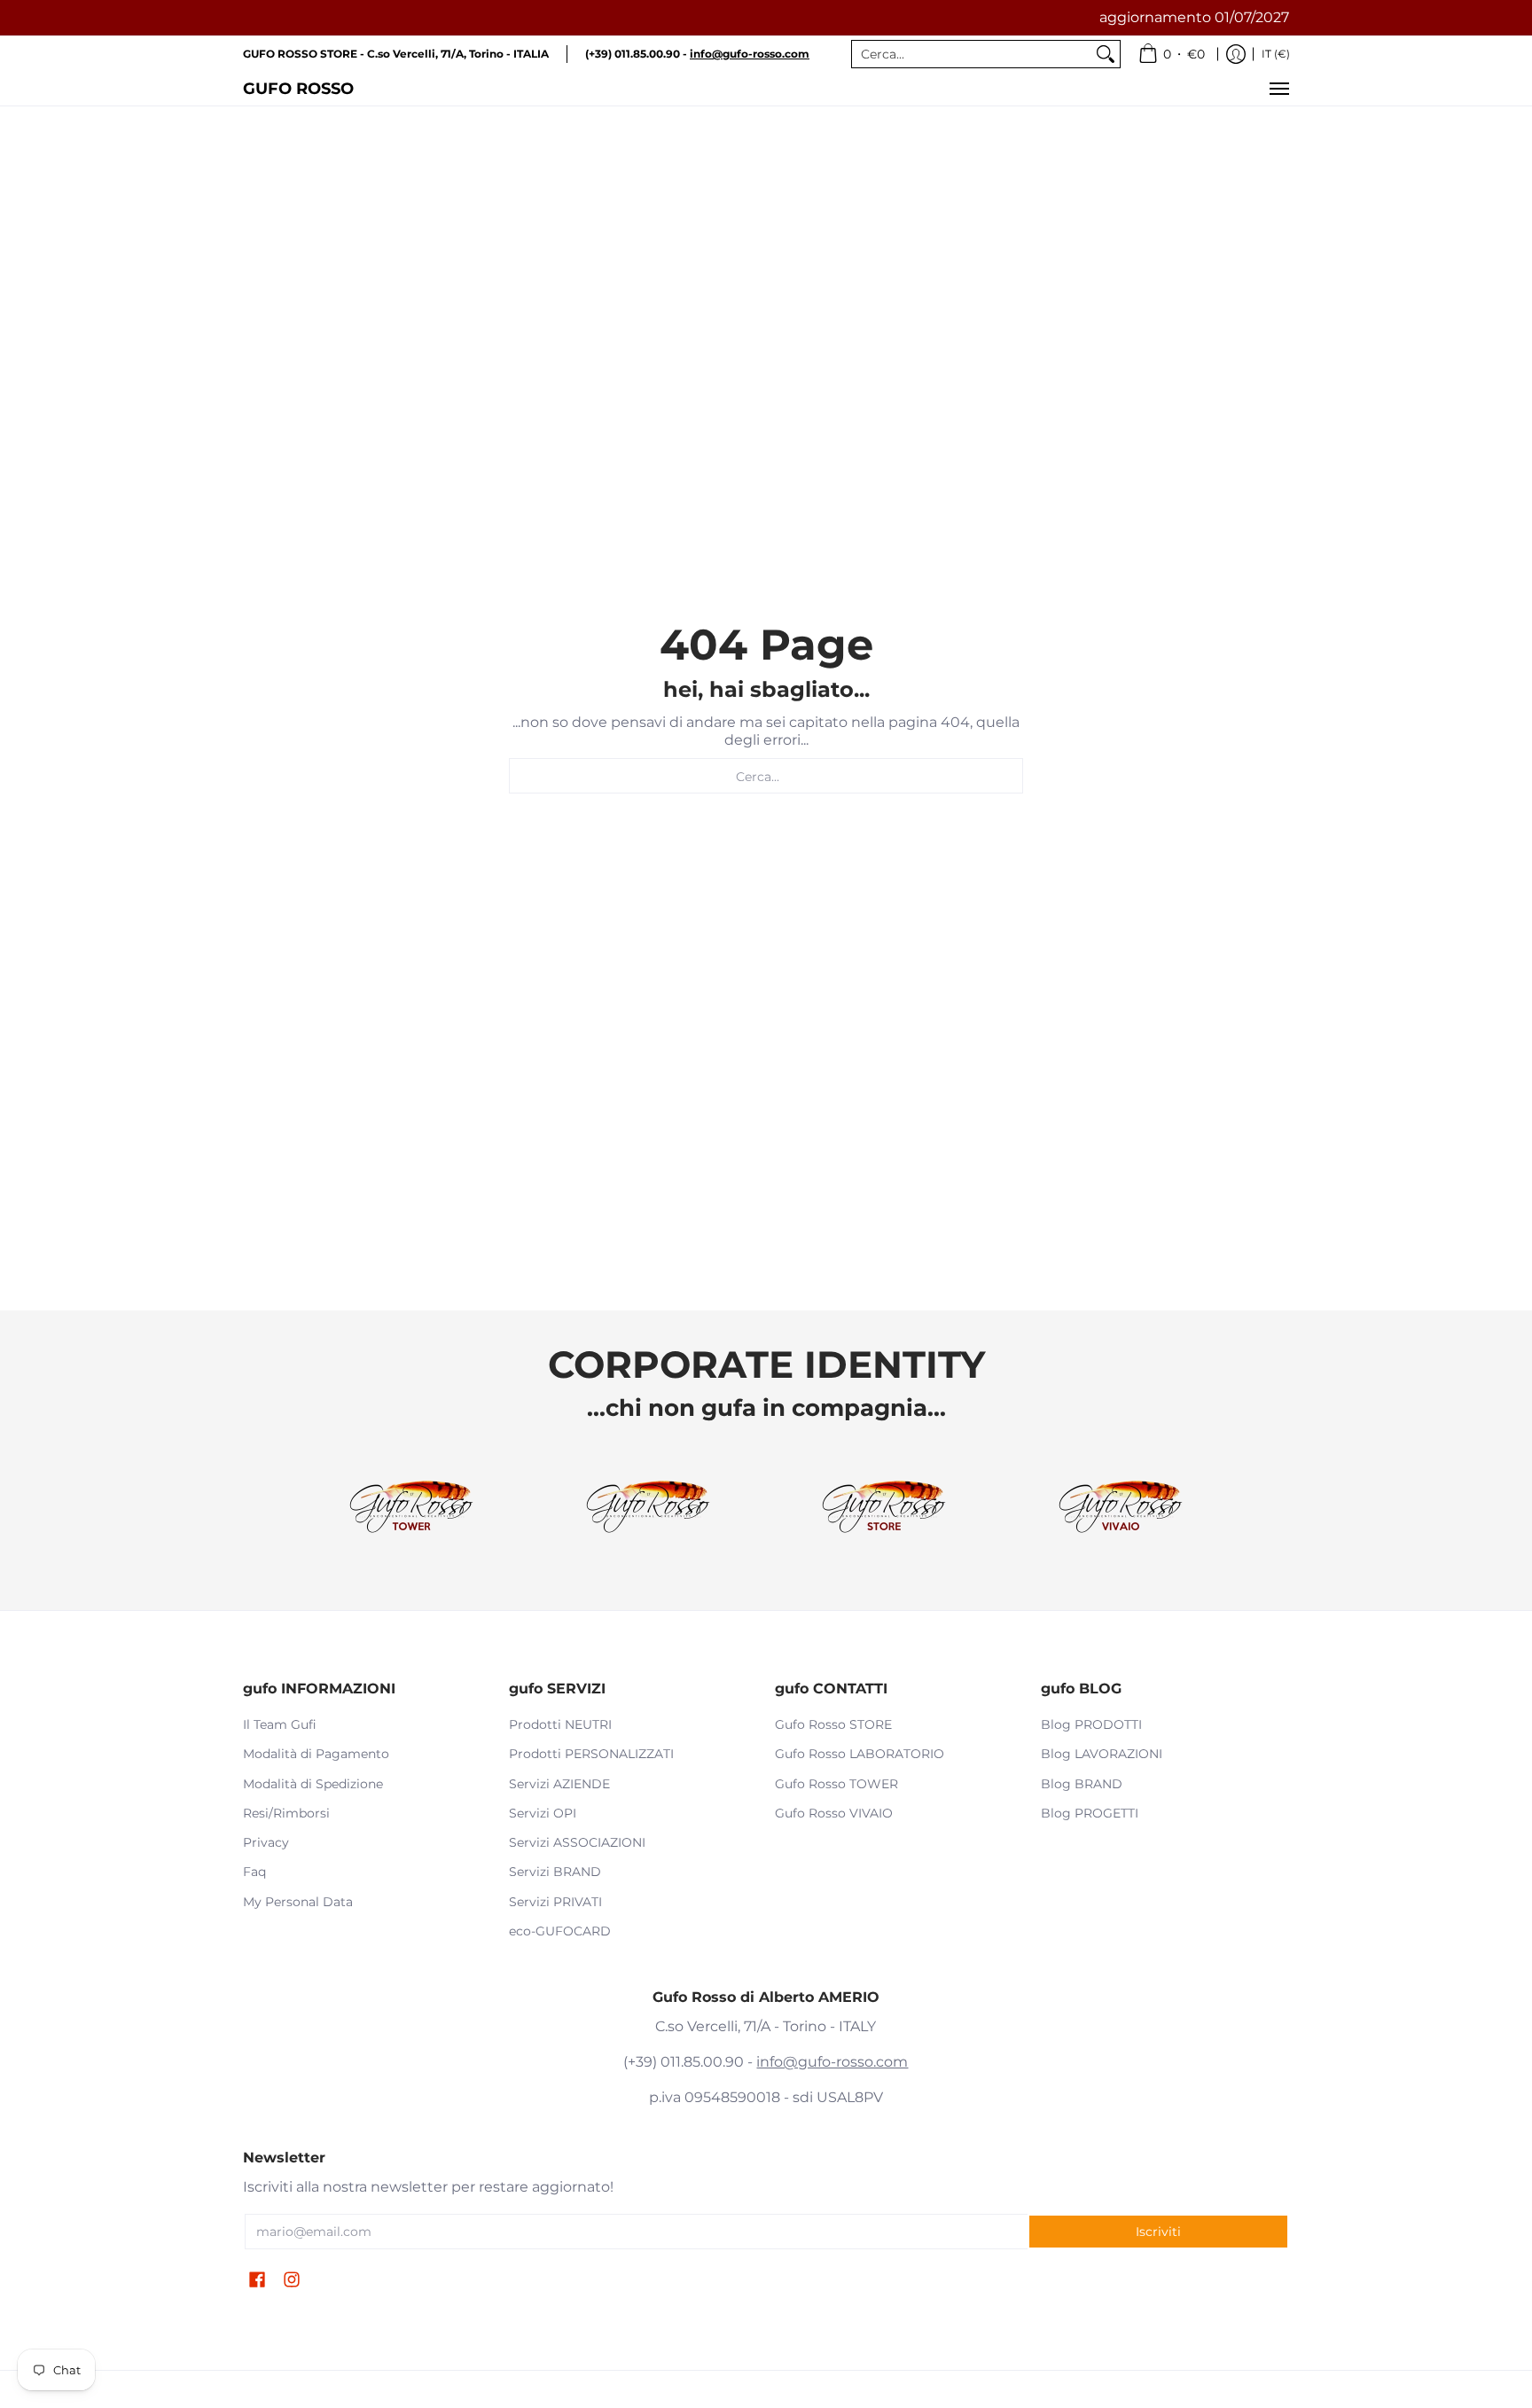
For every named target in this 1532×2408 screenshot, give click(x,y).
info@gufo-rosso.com (832, 2062)
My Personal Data (298, 1902)
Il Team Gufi (280, 1724)
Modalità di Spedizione (313, 1784)
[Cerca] (1106, 54)
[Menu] (1278, 89)
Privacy (266, 1842)
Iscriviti (1158, 2232)
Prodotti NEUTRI (560, 1724)
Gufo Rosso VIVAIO (834, 1813)
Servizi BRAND (555, 1872)
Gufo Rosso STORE (833, 1724)
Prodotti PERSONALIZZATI (591, 1754)
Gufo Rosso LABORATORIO (860, 1754)
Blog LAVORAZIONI (1102, 1754)
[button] (257, 2280)
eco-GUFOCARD (560, 1931)
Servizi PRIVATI (555, 1902)
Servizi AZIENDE (559, 1784)
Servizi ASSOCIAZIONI (577, 1842)
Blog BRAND (1082, 1784)
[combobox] (972, 54)
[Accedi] (1236, 54)
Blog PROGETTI (1090, 1813)
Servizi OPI (543, 1813)
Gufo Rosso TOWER (836, 1784)
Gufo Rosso (298, 88)
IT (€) (1276, 54)
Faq (254, 1872)
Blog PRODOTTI (1091, 1724)
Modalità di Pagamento (316, 1754)
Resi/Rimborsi (286, 1813)
